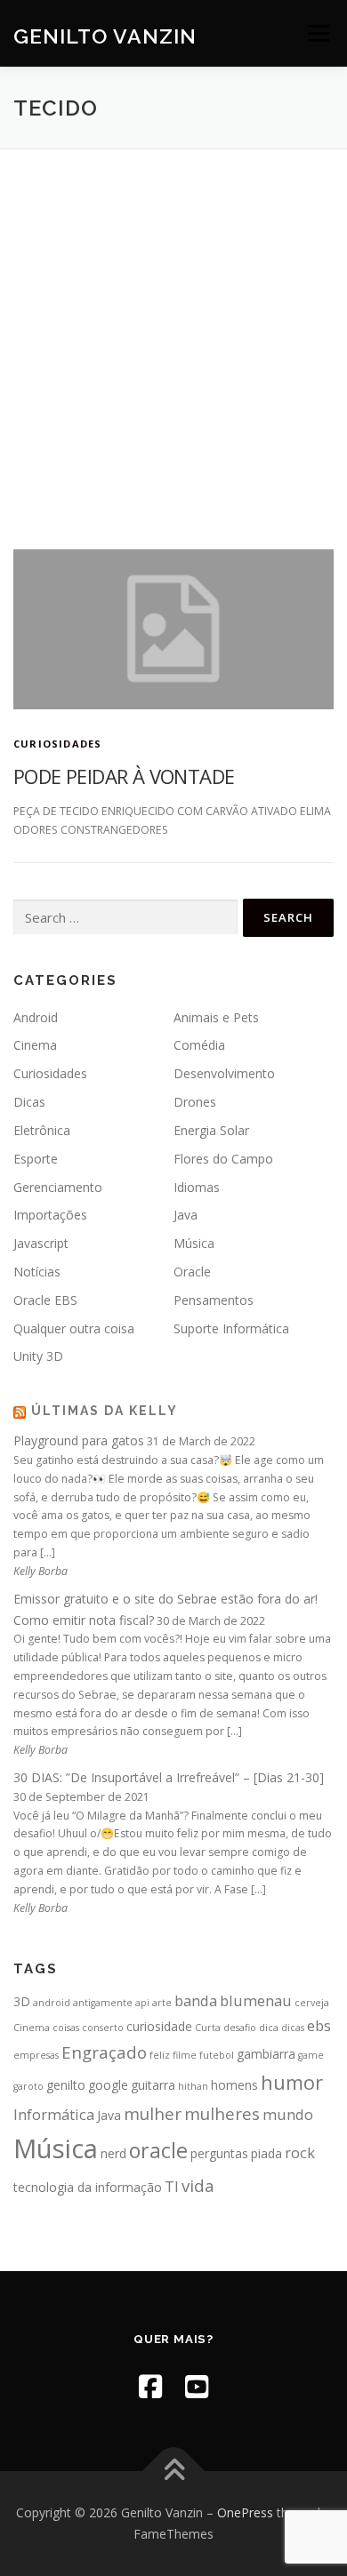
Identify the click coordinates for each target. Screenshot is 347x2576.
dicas (293, 2028)
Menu (317, 33)
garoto (28, 2086)
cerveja (312, 2003)
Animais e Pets (216, 1017)
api (142, 2003)
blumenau (256, 2000)
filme (185, 2055)
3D (22, 2001)
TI (172, 2186)
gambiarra (266, 2054)
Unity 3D (38, 1356)
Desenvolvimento (224, 1073)
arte (162, 2003)
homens (234, 2085)
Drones (195, 1102)
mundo (288, 2114)
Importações (50, 1215)
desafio (240, 2028)
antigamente (103, 2003)
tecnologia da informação (88, 2187)
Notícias (37, 1272)
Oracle (192, 1272)
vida (198, 2185)
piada (266, 2153)
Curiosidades (57, 744)
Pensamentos (214, 1300)
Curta (208, 2028)
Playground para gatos (79, 1440)
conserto (103, 2028)
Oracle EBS (45, 1300)
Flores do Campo (223, 1159)
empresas (36, 2055)
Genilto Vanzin (105, 35)
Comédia (199, 1045)
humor (292, 2082)
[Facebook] (150, 2386)
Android (36, 1017)
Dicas (29, 1102)
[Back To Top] (174, 2472)
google (108, 2085)
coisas (66, 2028)
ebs (319, 2025)
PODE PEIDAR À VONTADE (124, 776)
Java (186, 1215)
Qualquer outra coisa (74, 1328)
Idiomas (197, 1187)
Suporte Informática (231, 1328)
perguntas (219, 2153)
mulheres (222, 2113)
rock (300, 2152)
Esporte (36, 1159)
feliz (160, 2055)
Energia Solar (211, 1130)
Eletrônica (42, 1130)
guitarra (153, 2085)
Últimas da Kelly (105, 1411)
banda (196, 2000)
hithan (193, 2086)
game (311, 2055)
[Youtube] (197, 2386)
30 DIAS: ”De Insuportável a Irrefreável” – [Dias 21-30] (169, 1777)
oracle (158, 2150)
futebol (217, 2055)
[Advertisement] (173, 332)
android (52, 2003)
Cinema (35, 1045)
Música (194, 1243)
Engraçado (104, 2052)
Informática (54, 2114)
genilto (66, 2085)
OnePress (245, 2512)
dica (269, 2028)
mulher (153, 2113)
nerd (113, 2153)
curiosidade (159, 2026)
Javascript (41, 1243)
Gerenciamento (58, 1187)
